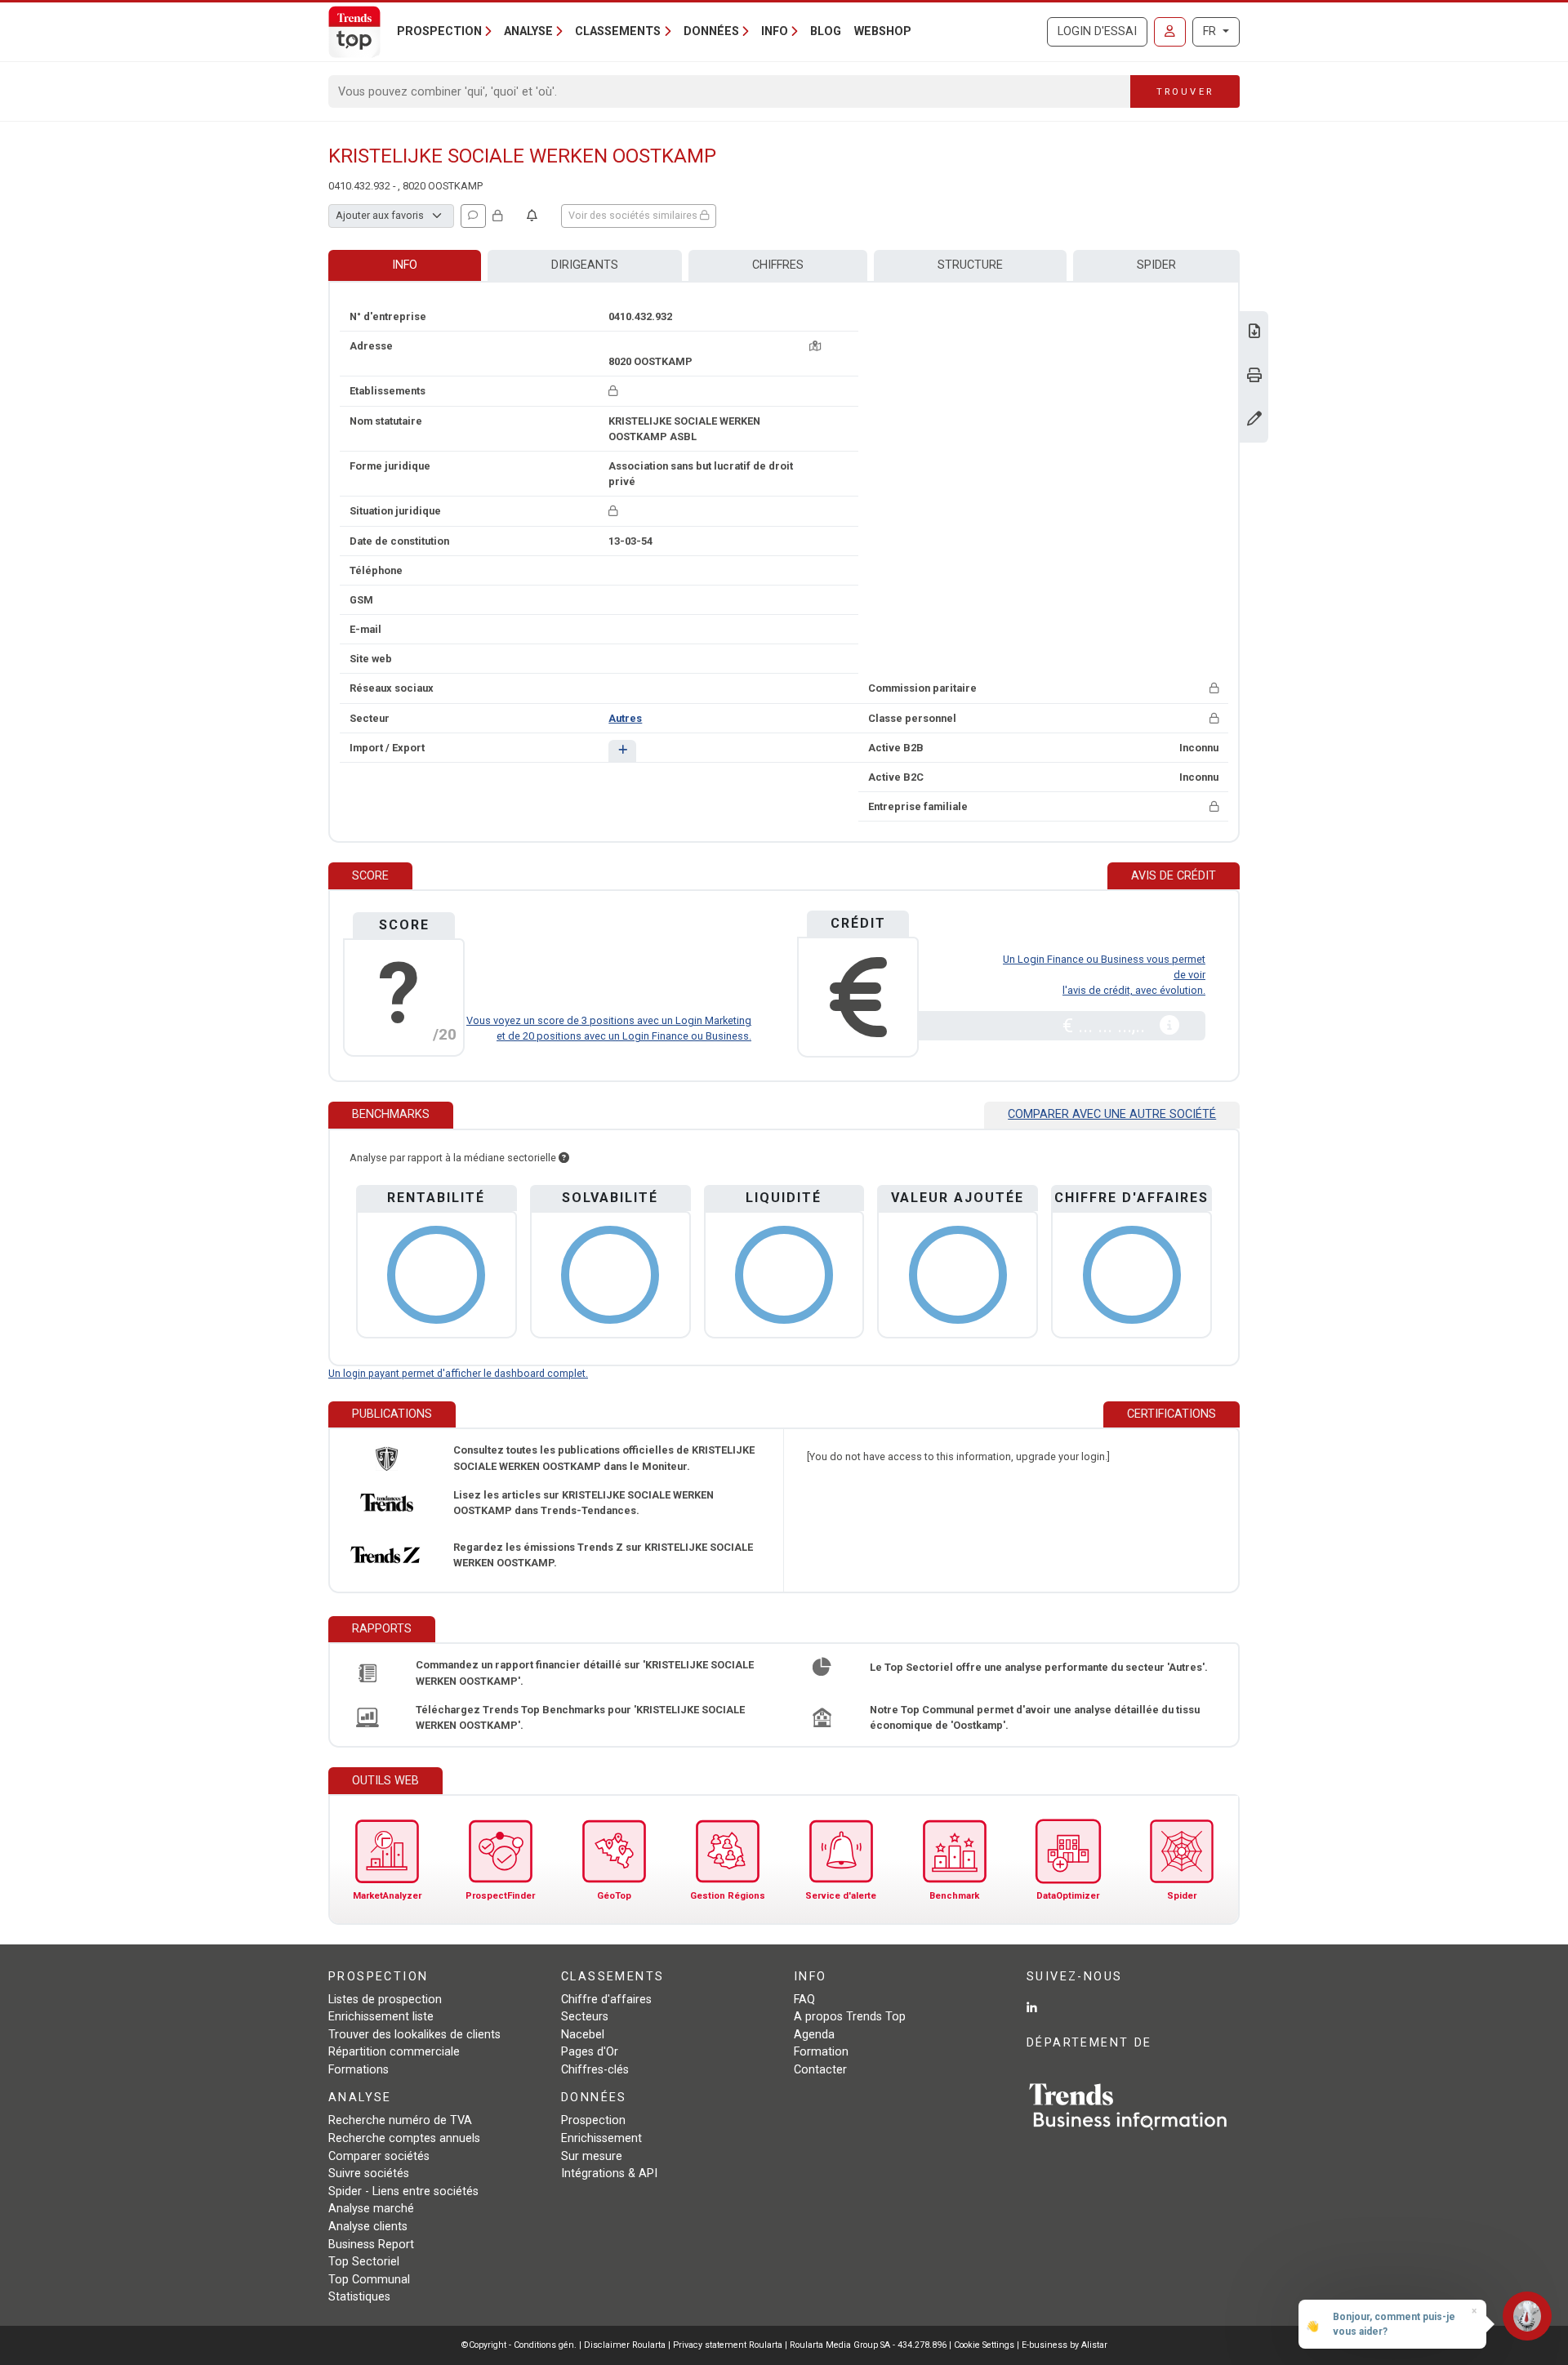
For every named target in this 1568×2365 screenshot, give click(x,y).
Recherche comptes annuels (404, 2138)
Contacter (820, 2070)
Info (405, 265)
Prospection (593, 2120)
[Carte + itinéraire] (815, 346)
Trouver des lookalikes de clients (414, 2035)
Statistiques (359, 2297)
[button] (622, 751)
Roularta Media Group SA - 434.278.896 (869, 2345)
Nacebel (583, 2035)
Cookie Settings (985, 2345)
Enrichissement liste (381, 2017)
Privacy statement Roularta (728, 2345)
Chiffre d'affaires (606, 2000)
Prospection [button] (439, 31)
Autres (625, 718)
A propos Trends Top (850, 2017)
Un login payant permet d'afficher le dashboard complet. (458, 1373)
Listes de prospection (385, 2000)
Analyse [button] (528, 31)
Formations (359, 2070)
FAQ (804, 2000)
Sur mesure (592, 2156)
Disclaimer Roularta (625, 2345)
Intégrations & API (609, 2173)
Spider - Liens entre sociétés (403, 2191)
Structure (970, 265)
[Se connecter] (1170, 32)
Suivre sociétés (369, 2173)
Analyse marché (371, 2209)
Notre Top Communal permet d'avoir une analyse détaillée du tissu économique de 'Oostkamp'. (1035, 1717)
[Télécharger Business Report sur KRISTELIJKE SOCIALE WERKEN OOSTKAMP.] (1254, 333)
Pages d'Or (590, 2052)
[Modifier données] (1254, 420)
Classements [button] (618, 31)
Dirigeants (585, 265)
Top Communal (369, 2280)
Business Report (371, 2245)
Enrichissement (601, 2138)
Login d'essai (1097, 31)
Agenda (814, 2035)
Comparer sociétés (379, 2156)
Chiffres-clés (595, 2070)
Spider (1156, 265)
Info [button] (775, 31)
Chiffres (778, 265)
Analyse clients (368, 2227)
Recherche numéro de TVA (400, 2120)
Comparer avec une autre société (1112, 1114)
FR (1211, 31)
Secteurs (585, 2017)
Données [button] (711, 31)
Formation (821, 2052)
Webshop (883, 31)
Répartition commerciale (394, 2052)
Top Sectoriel (364, 2262)
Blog (826, 31)
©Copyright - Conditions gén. (519, 2345)
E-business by (1065, 2345)
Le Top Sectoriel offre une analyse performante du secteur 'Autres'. (1039, 1667)
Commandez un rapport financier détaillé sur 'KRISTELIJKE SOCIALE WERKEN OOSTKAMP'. (585, 1672)
